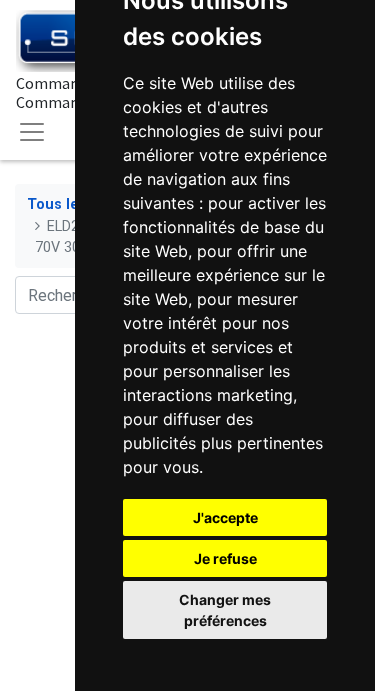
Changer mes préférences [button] (225, 610)
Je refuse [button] (225, 558)
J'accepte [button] (225, 517)
